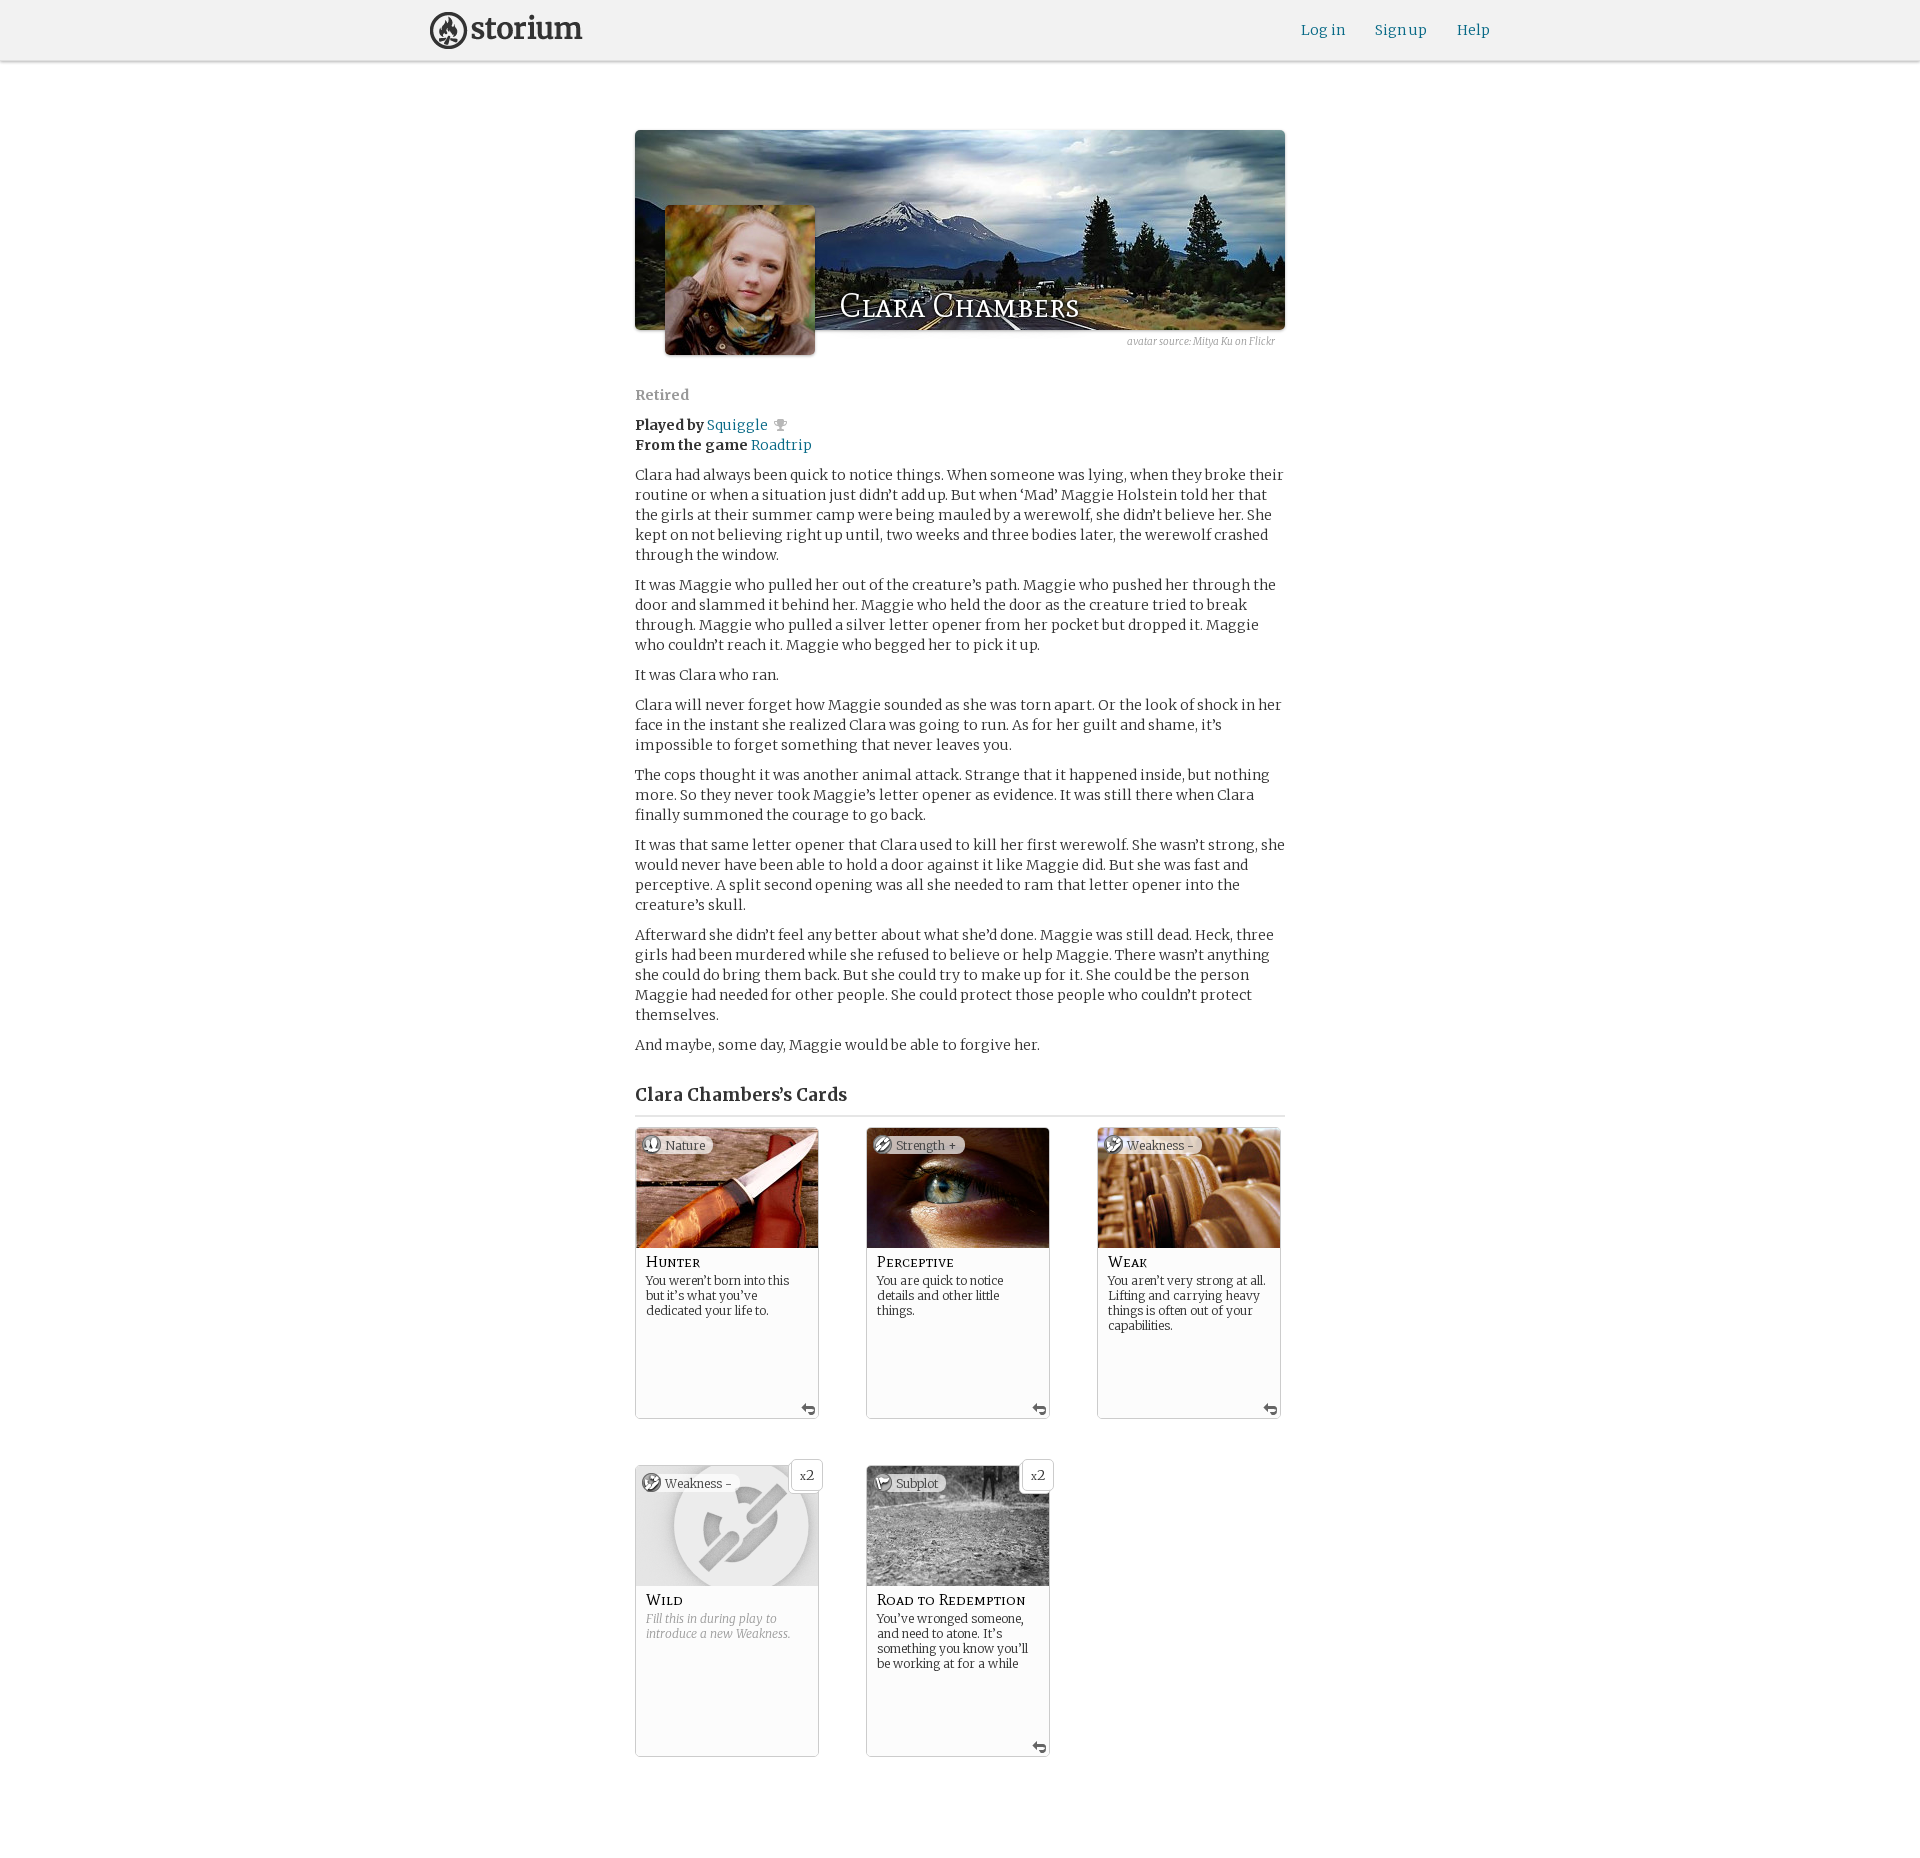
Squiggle (737, 425)
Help (1473, 30)
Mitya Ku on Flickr (1234, 341)
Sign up (1401, 30)
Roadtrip (781, 445)
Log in (1323, 30)
